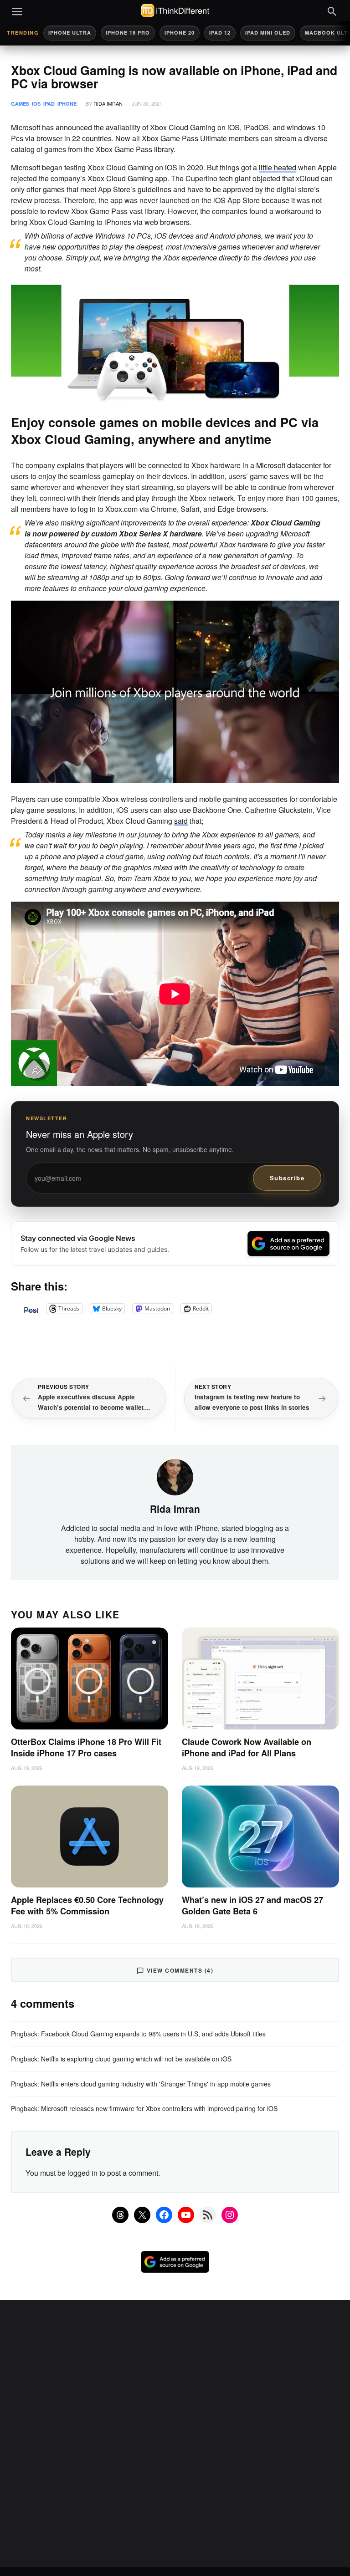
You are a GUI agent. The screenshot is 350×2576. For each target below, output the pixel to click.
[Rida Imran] (175, 1476)
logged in (82, 2173)
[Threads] (120, 2215)
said (181, 821)
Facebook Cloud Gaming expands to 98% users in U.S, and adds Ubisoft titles (153, 2034)
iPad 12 (220, 33)
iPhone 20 (180, 33)
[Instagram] (230, 2215)
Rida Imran (108, 103)
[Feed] (208, 2215)
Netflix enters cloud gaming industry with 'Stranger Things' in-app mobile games (156, 2084)
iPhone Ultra (70, 33)
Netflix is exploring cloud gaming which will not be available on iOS (136, 2059)
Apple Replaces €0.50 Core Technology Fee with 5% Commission (87, 1905)
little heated (278, 167)
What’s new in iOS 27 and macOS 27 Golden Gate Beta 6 (252, 1905)
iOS (36, 104)
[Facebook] (164, 2215)
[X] (142, 2215)
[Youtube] (186, 2215)
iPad (49, 104)
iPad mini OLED (268, 33)
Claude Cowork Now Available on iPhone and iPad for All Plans (247, 1747)
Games (20, 104)
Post (31, 1308)
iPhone (67, 104)
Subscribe (287, 1178)
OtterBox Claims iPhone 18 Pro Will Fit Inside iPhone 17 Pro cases (86, 1747)
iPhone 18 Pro (128, 33)
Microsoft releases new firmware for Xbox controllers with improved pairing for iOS (159, 2108)
